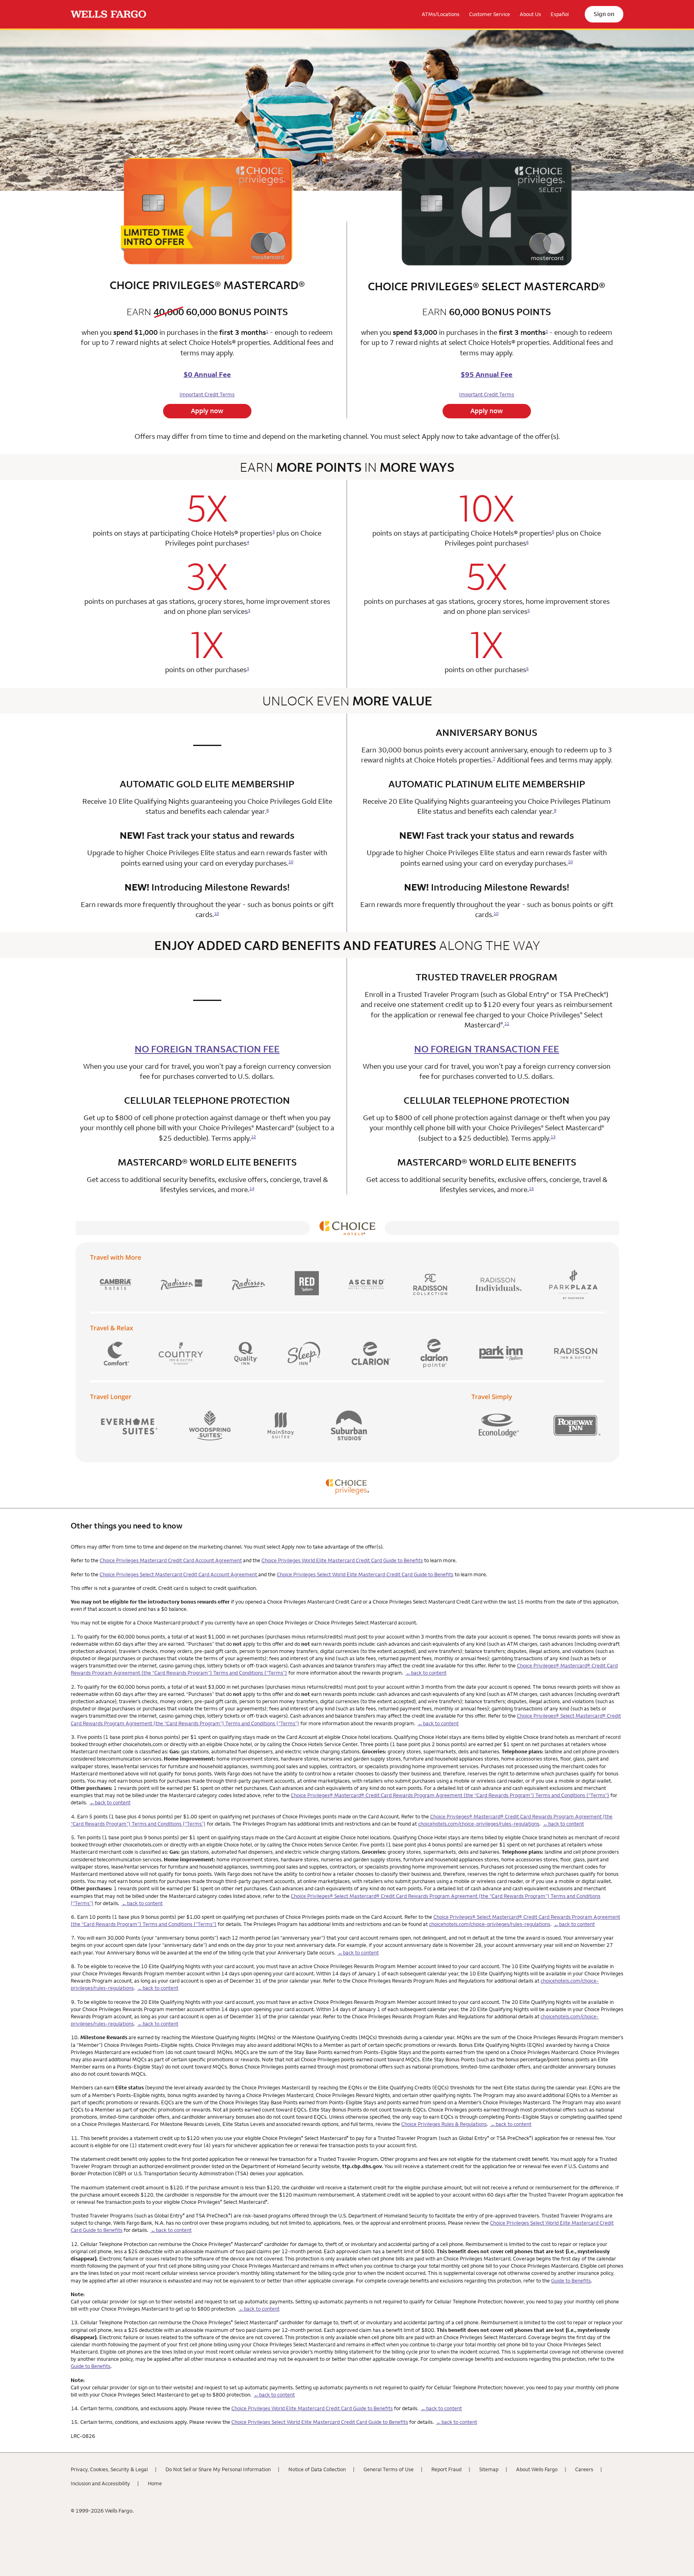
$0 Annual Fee (207, 374)
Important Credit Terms (207, 394)
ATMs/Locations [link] (441, 14)
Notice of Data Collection (317, 2469)
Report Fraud (446, 2469)
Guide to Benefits (571, 2280)
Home (155, 2483)
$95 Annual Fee (487, 374)
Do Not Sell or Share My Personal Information (218, 2469)
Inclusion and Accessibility (100, 2483)
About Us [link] (530, 14)
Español (560, 14)
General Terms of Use (389, 2469)
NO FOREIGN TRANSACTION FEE (207, 1049)
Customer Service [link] (490, 14)
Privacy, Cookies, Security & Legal (109, 2469)
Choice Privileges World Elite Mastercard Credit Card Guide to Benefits (342, 1560)
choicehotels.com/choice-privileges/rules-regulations (479, 1824)
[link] (108, 14)
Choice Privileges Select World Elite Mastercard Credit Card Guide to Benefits (365, 1574)
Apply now (207, 411)
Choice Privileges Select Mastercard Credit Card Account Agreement (179, 1574)
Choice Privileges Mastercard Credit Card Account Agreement (171, 1560)
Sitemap (489, 2469)
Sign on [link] (604, 14)
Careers (584, 2469)
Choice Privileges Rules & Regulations (444, 2124)
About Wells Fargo (537, 2469)
